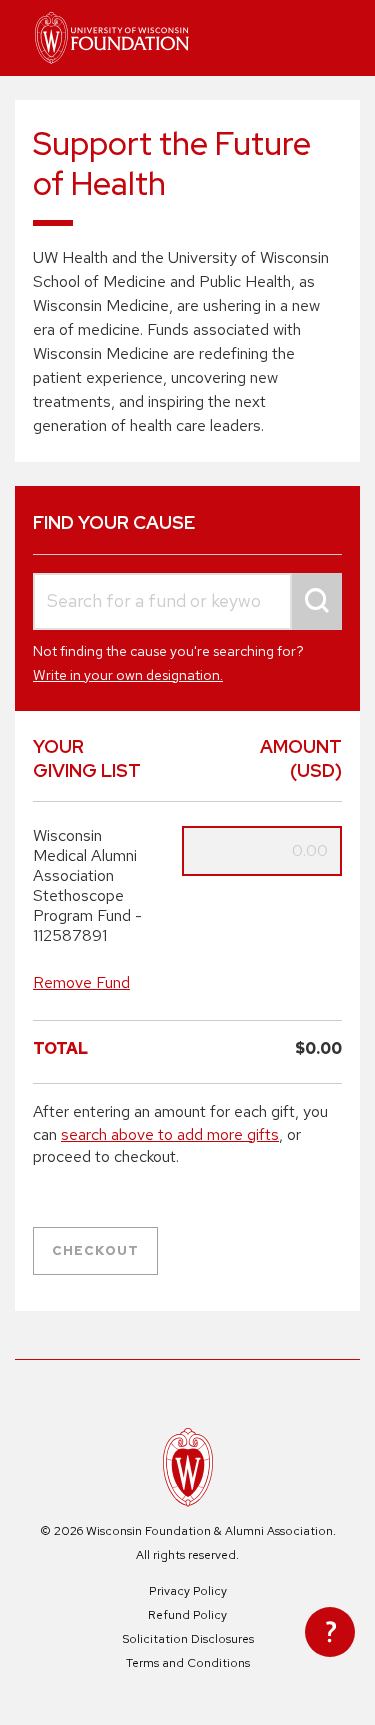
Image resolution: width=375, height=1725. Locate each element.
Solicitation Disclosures (188, 1639)
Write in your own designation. (128, 675)
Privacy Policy (188, 1591)
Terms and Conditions (188, 1663)
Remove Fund (81, 982)
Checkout (95, 1250)
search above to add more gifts (170, 1134)
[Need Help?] (330, 1632)
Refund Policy (187, 1615)
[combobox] (187, 601)
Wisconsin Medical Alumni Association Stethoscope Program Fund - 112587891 (87, 886)
